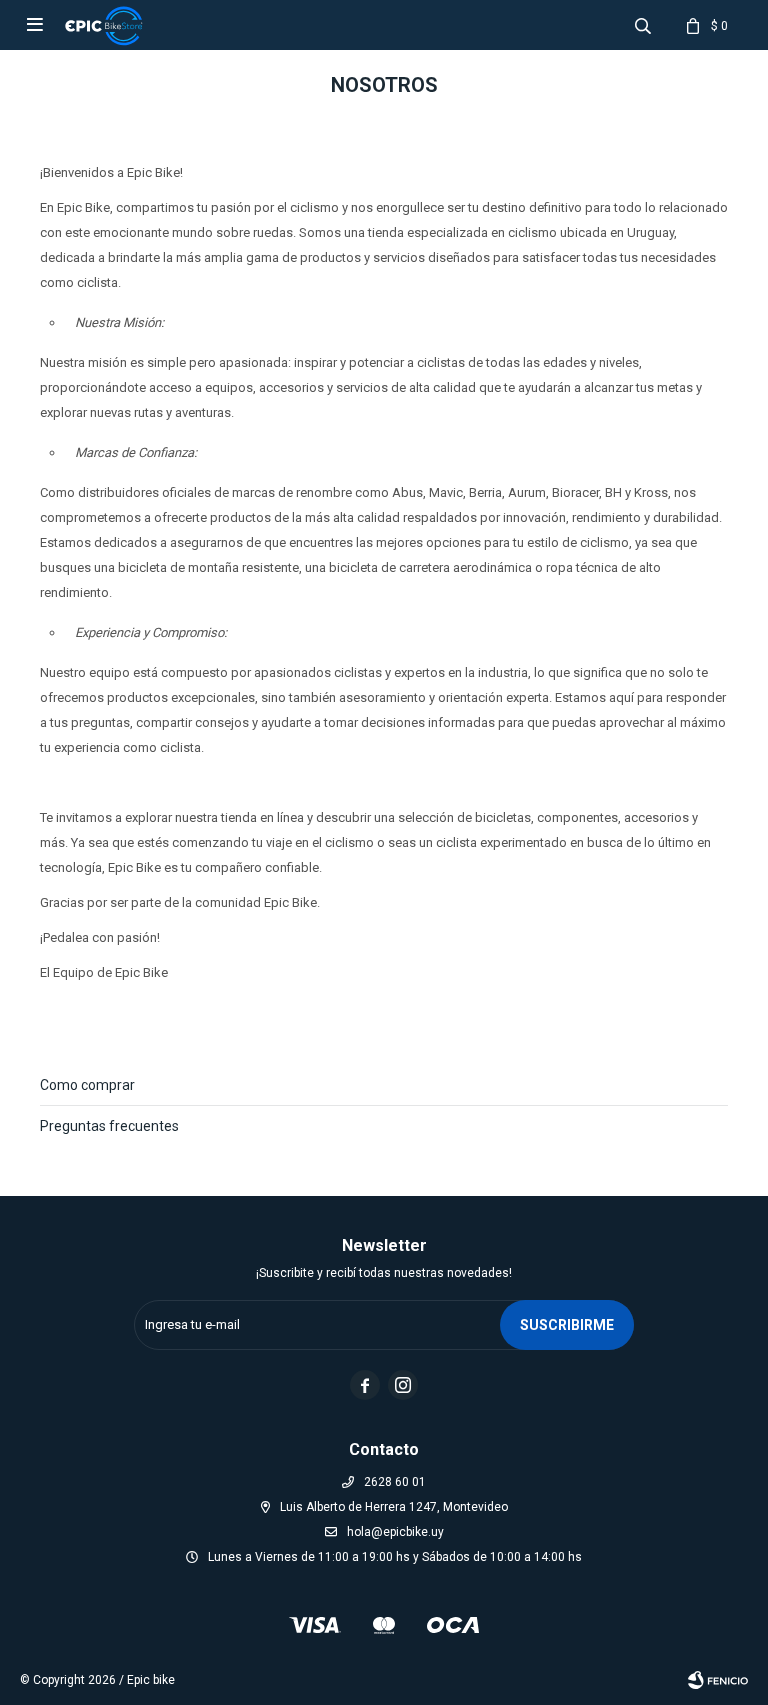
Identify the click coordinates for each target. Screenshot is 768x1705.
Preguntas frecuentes (109, 1126)
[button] (643, 25)
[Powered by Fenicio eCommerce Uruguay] (718, 1680)
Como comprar (87, 1085)
